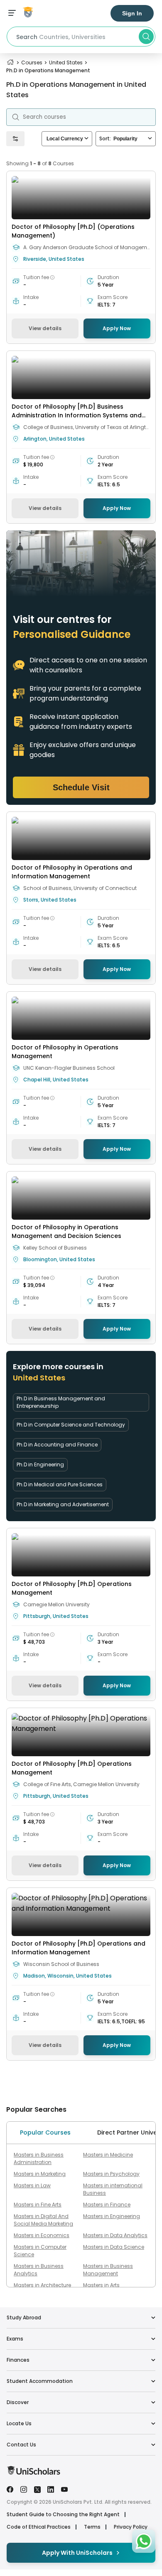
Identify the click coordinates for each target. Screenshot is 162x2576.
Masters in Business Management (108, 2270)
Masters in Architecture (42, 2285)
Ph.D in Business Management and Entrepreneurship (61, 1402)
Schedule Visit (81, 787)
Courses (32, 63)
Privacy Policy (131, 2527)
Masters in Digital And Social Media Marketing (43, 2220)
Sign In (132, 13)
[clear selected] (86, 138)
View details (45, 328)
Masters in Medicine (108, 2155)
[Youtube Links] (64, 2489)
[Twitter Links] (37, 2489)
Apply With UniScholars (77, 2553)
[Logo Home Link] (33, 2473)
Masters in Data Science (114, 2247)
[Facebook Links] (10, 2489)
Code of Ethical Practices (39, 2527)
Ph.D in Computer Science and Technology (71, 1425)
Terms (92, 2527)
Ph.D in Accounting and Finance (57, 1445)
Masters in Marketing (40, 2174)
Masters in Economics (42, 2235)
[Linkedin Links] (51, 2489)
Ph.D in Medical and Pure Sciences (60, 1484)
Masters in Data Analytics (115, 2235)
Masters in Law (32, 2185)
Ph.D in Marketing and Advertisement (63, 1504)
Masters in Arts (101, 2285)
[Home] (10, 63)
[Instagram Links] (24, 2489)
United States (66, 63)
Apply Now (117, 328)
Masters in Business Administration (39, 2158)
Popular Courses (45, 2132)
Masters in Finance (107, 2205)
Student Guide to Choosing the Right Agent (63, 2515)
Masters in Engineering (112, 2216)
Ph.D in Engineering (40, 1464)
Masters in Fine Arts (38, 2205)
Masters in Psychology (111, 2174)
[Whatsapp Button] (144, 2541)
